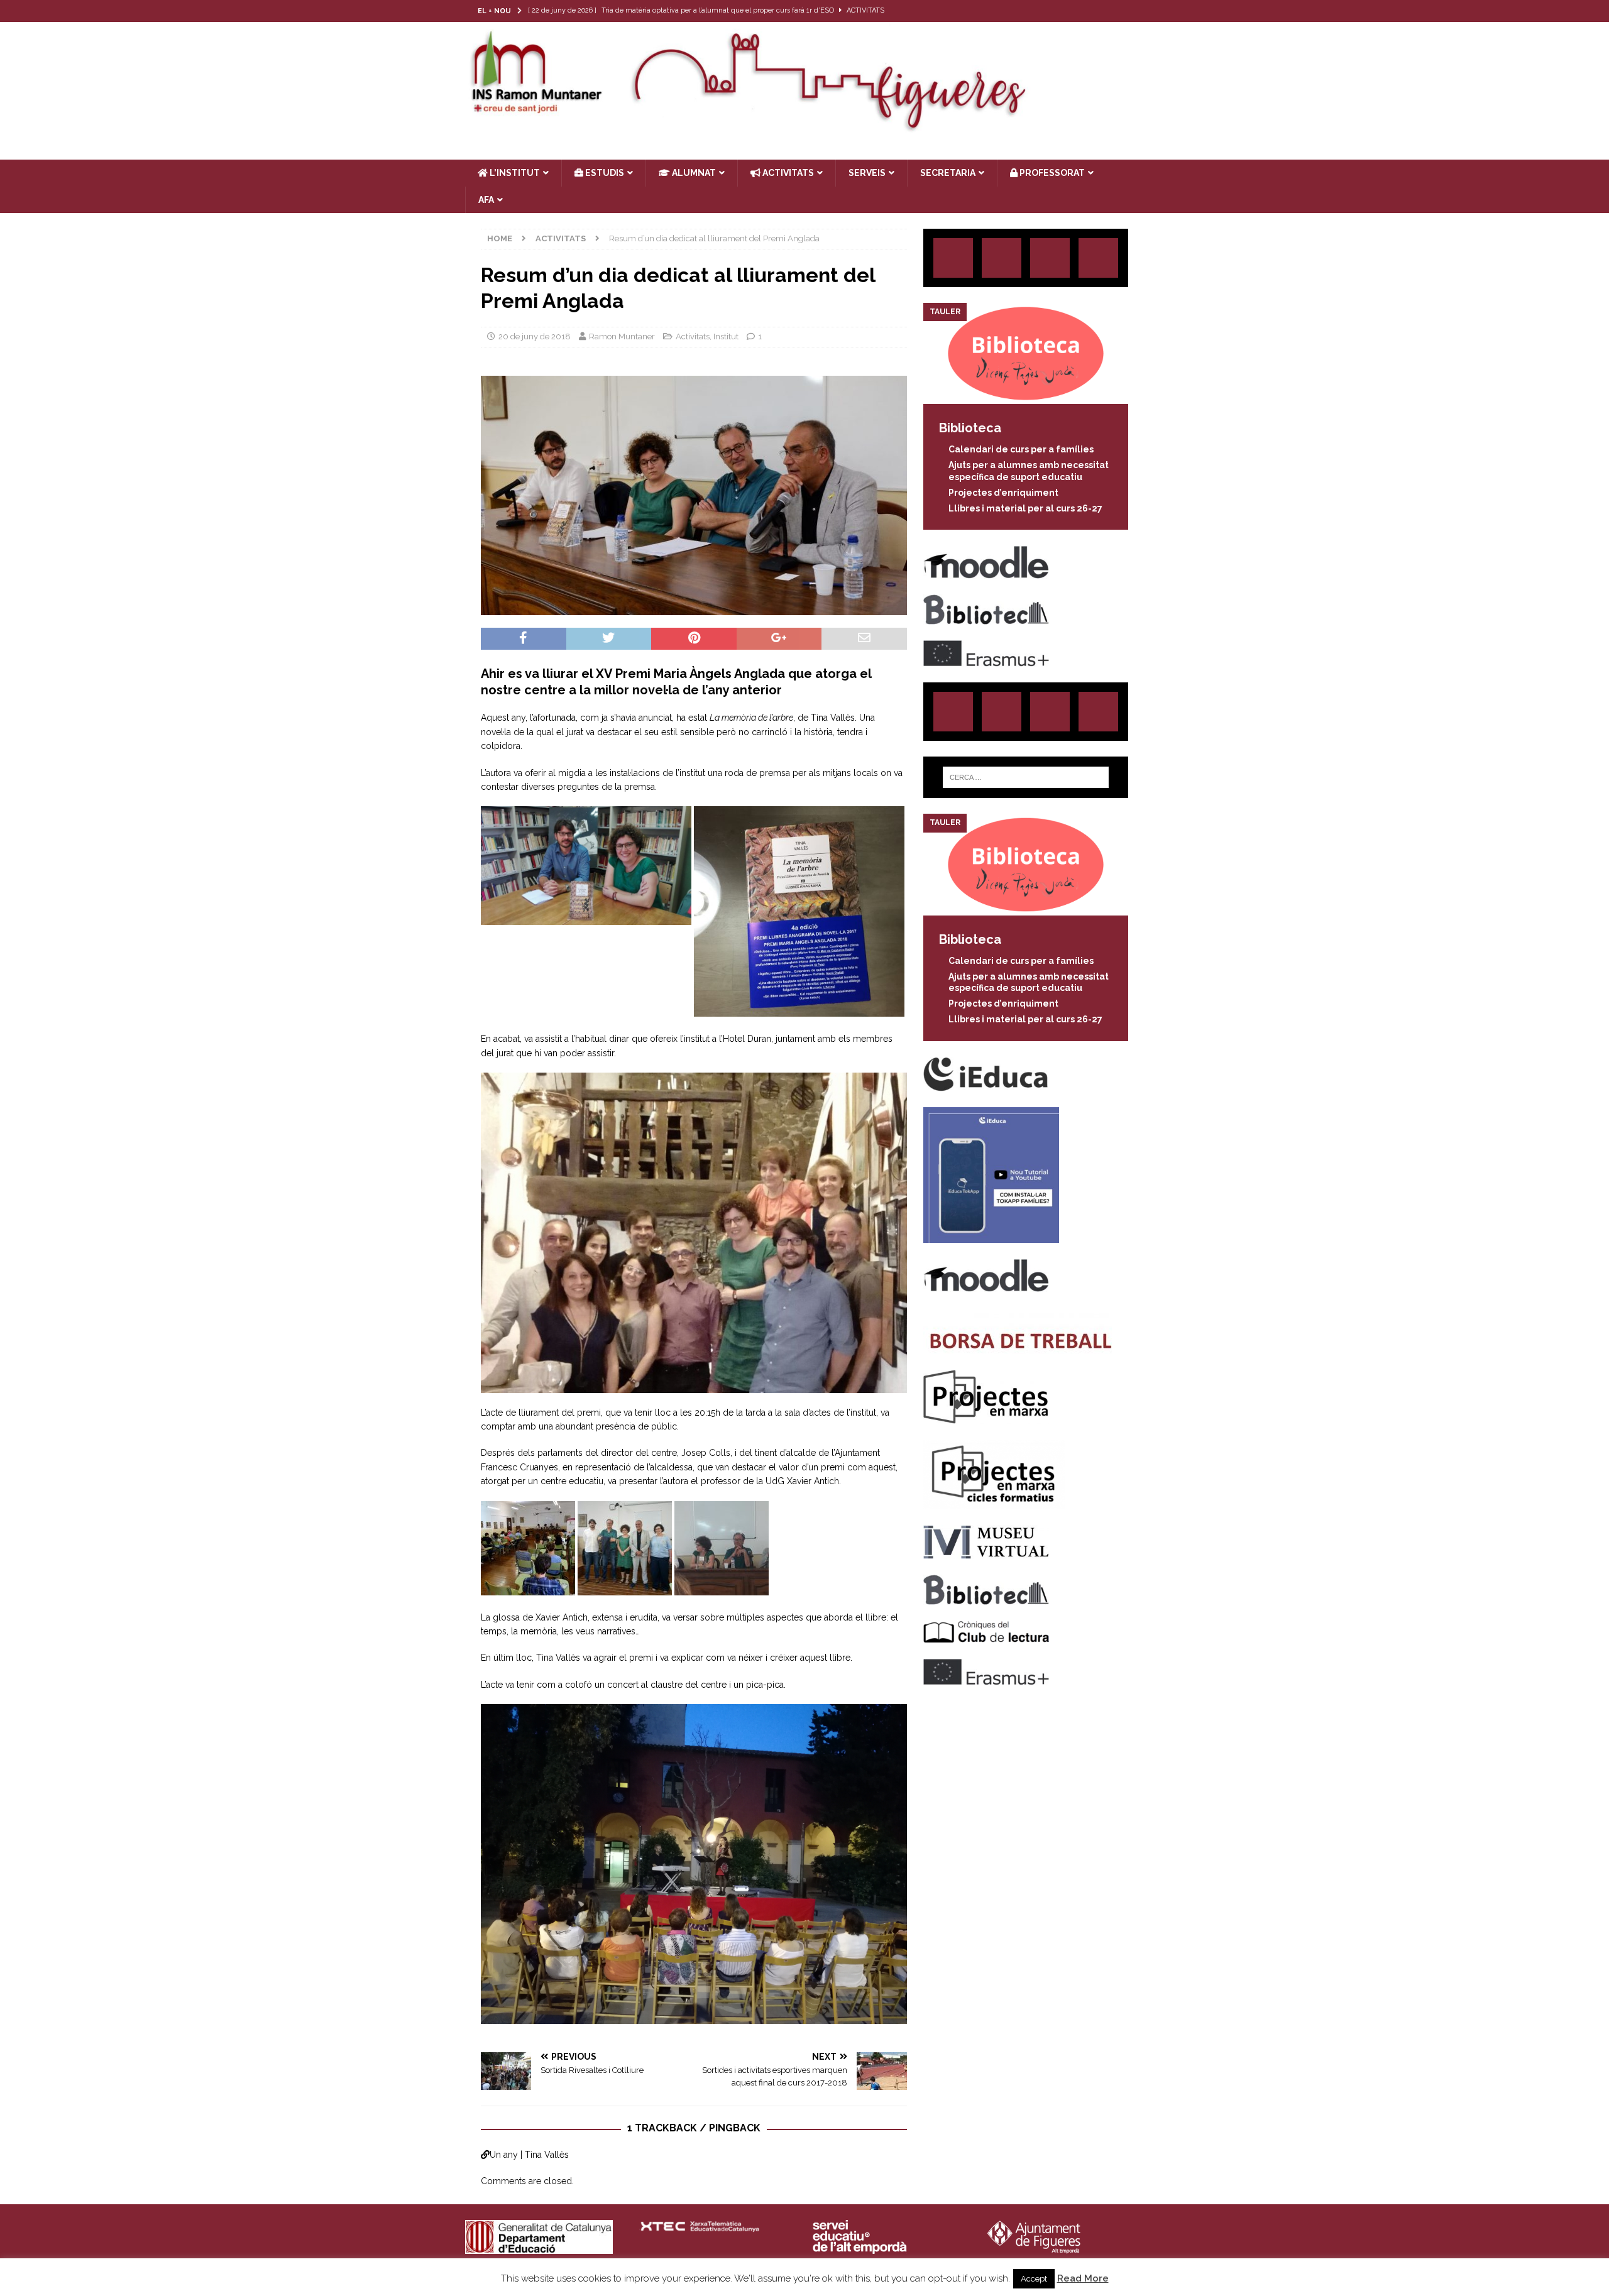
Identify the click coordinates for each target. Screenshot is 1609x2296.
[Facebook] (1108, 11)
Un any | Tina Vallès (529, 2155)
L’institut (514, 173)
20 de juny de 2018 (535, 336)
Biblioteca (970, 428)
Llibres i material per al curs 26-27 (1025, 508)
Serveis (867, 173)
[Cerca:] (1026, 777)
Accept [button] (1034, 2279)
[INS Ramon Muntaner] (804, 128)
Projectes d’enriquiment (1003, 493)
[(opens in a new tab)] (1026, 397)
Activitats (693, 336)
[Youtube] (1133, 11)
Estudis (604, 173)
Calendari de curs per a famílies (1021, 449)
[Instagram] (1059, 11)
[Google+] (1098, 258)
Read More (1083, 2278)
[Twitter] (1084, 11)
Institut (726, 336)
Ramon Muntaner (622, 336)
